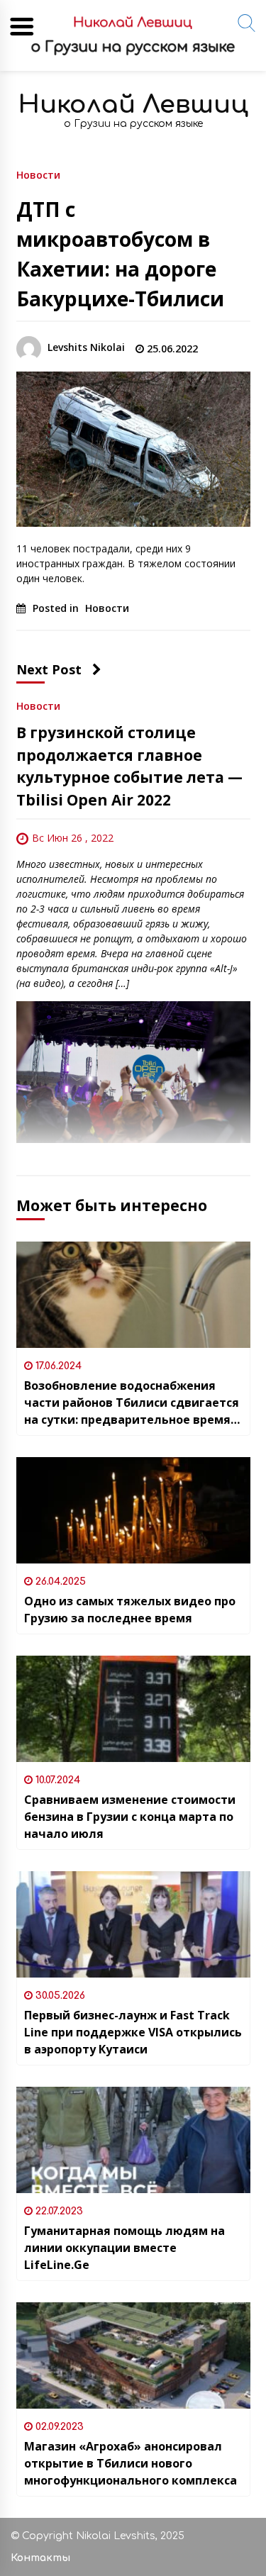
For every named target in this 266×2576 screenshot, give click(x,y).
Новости (38, 174)
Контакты (40, 2558)
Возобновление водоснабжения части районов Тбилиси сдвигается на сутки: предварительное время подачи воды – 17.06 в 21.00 (132, 1403)
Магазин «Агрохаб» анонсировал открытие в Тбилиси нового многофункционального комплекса (131, 2463)
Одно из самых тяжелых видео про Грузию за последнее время (130, 1610)
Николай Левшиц (133, 105)
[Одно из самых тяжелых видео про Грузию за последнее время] (133, 1510)
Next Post (49, 669)
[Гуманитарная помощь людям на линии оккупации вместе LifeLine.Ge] (133, 2140)
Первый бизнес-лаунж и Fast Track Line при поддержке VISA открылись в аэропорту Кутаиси (133, 2032)
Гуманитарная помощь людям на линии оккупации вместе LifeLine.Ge (124, 2248)
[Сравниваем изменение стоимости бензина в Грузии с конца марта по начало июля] (133, 1709)
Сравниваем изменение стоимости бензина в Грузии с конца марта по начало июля (130, 1817)
